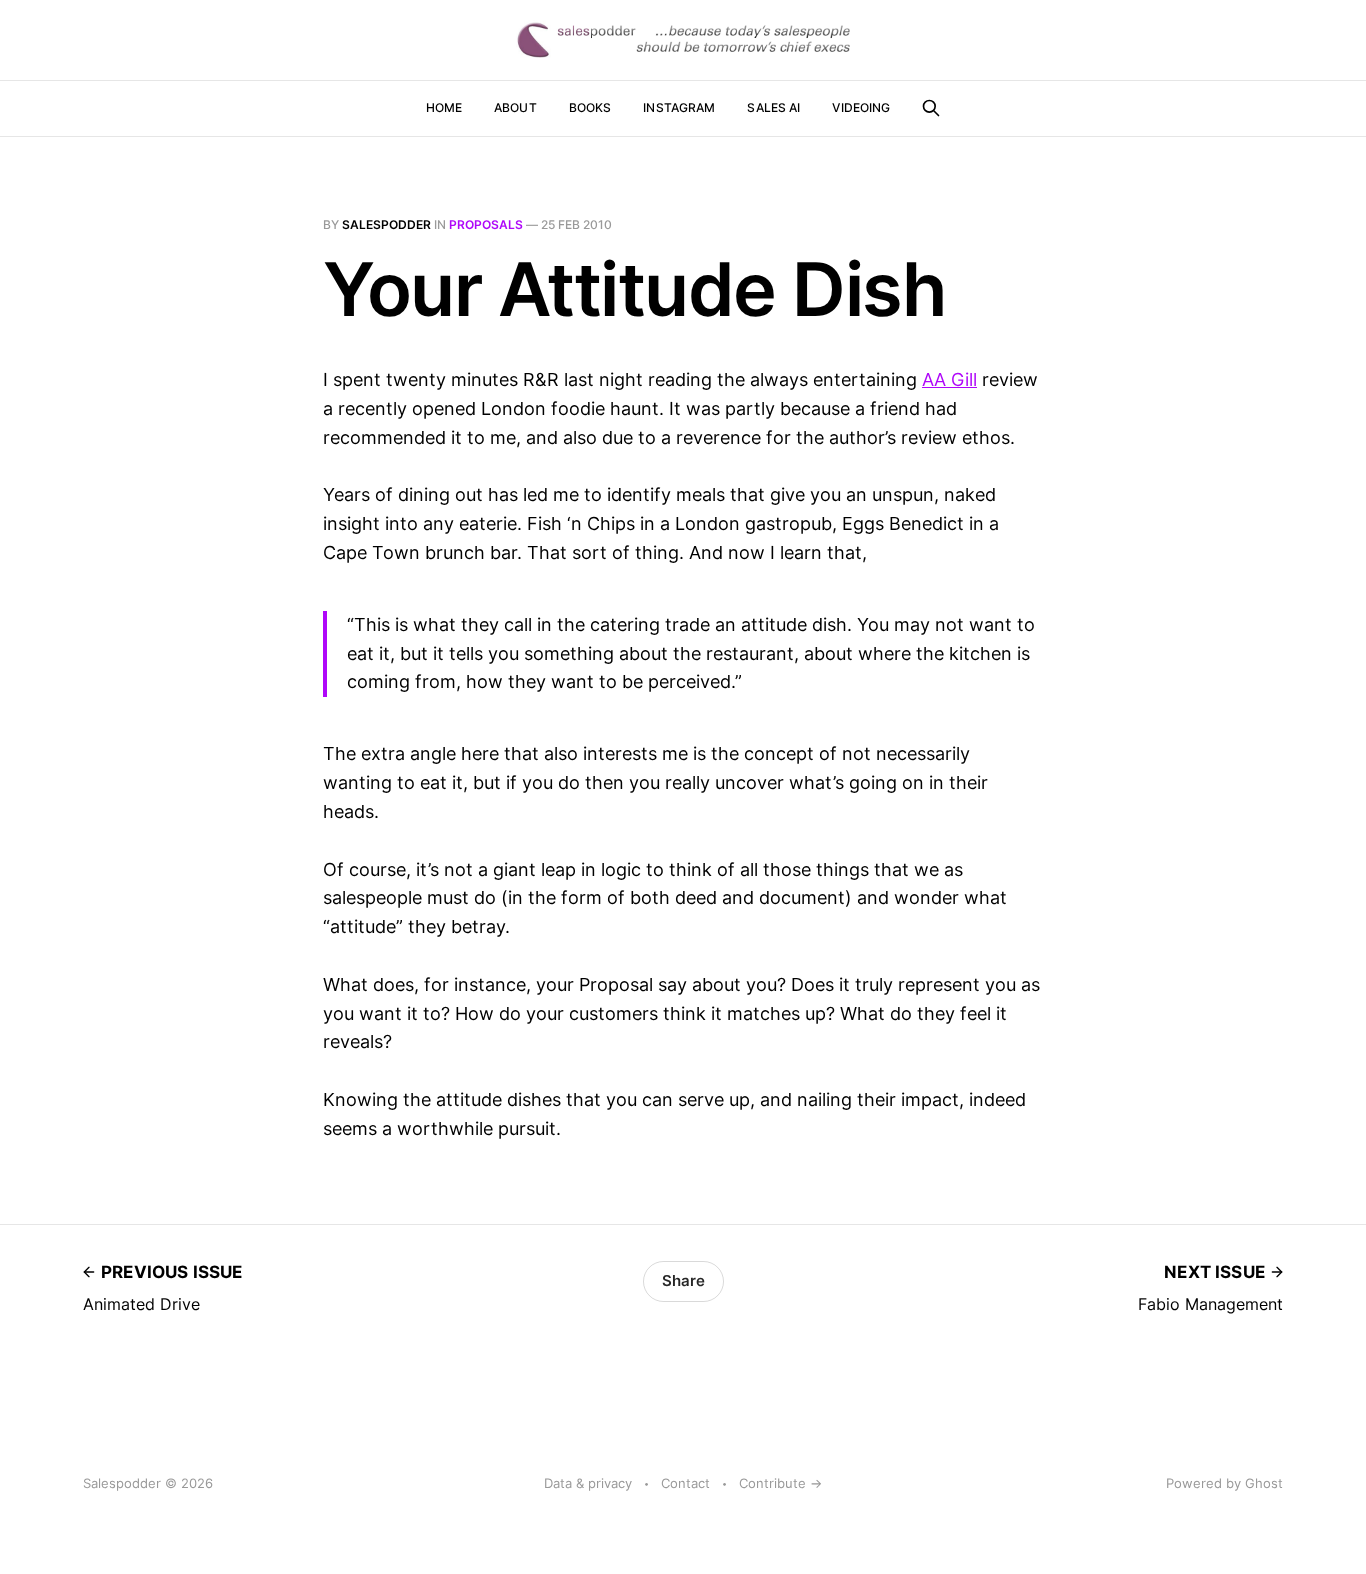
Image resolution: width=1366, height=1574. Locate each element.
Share (683, 1280)
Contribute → (780, 1483)
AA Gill (949, 379)
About (515, 107)
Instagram (679, 107)
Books (590, 107)
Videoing (861, 107)
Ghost (1264, 1483)
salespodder (386, 224)
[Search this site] (931, 108)
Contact (685, 1483)
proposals (486, 224)
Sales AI (773, 107)
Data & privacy (588, 1483)
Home (444, 107)
